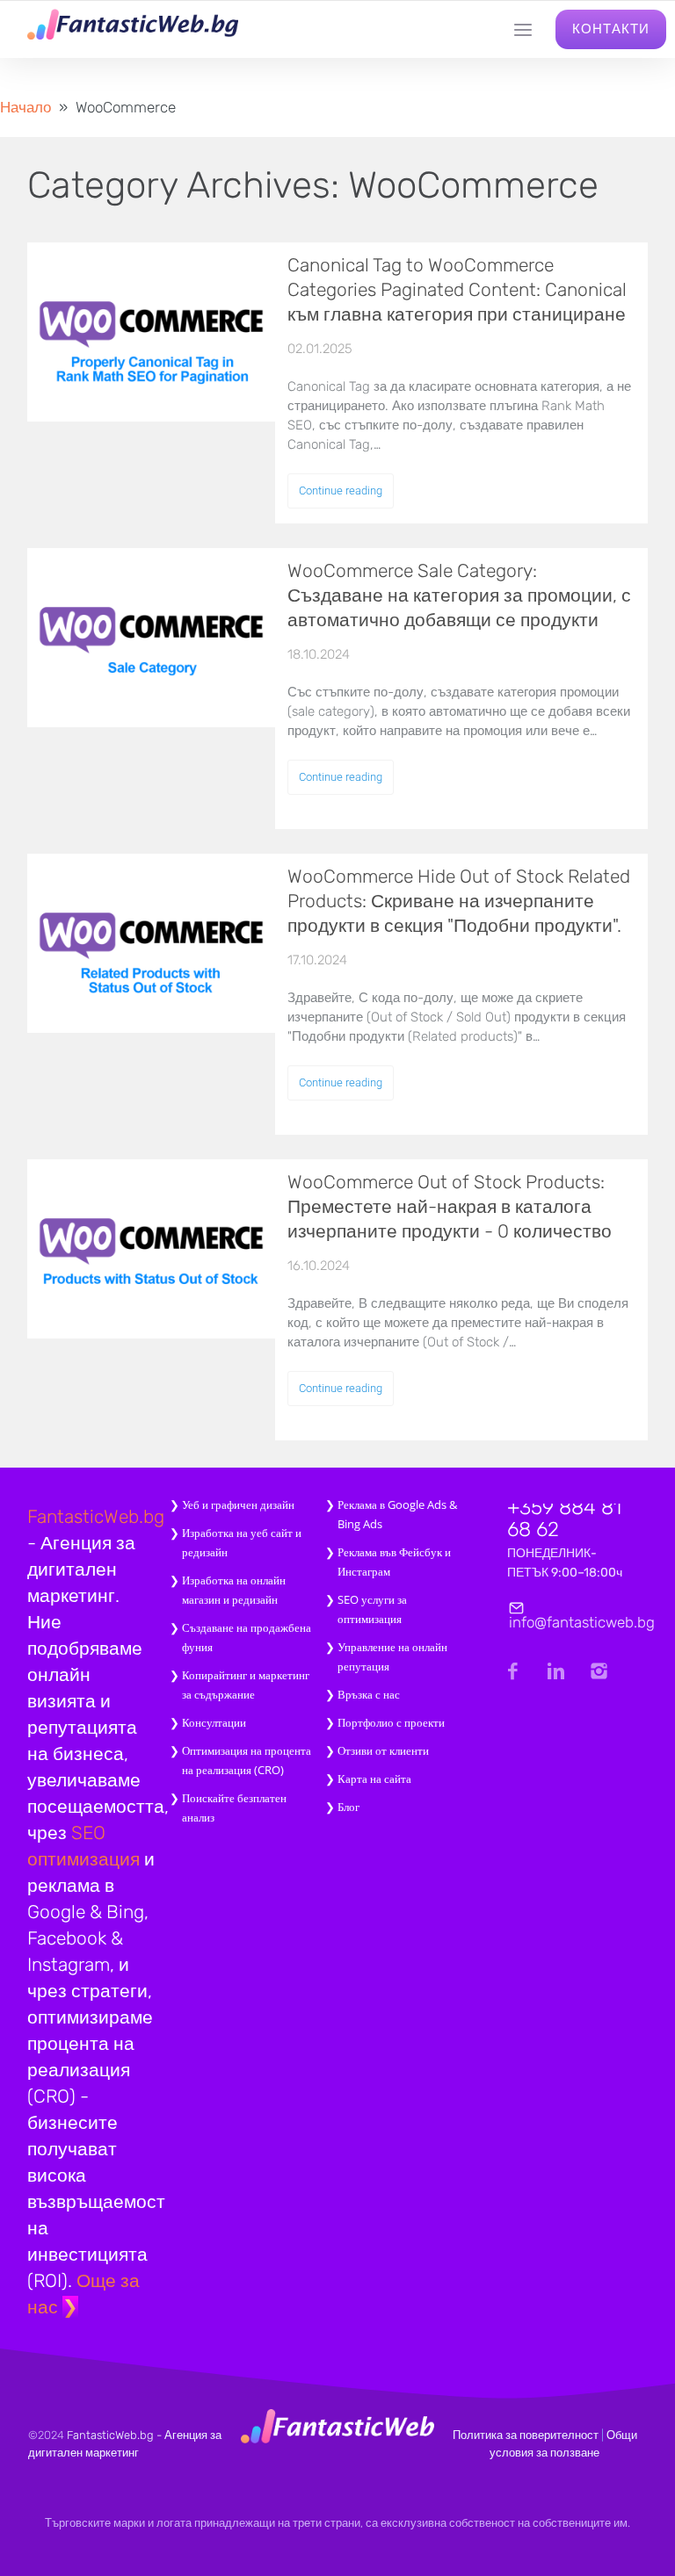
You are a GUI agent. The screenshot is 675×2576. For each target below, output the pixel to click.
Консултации (214, 1722)
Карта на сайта (374, 1779)
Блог (348, 1807)
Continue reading (341, 491)
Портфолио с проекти (391, 1722)
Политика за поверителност (526, 2435)
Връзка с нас (369, 1694)
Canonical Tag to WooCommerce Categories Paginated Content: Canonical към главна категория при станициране (457, 289)
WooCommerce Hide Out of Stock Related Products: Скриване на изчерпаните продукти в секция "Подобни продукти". (459, 901)
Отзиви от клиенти (383, 1750)
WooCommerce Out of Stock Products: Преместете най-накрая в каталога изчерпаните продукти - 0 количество (450, 1206)
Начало (25, 107)
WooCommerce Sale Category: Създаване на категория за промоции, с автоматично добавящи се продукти (459, 595)
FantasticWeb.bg (96, 1516)
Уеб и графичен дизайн (238, 1504)
